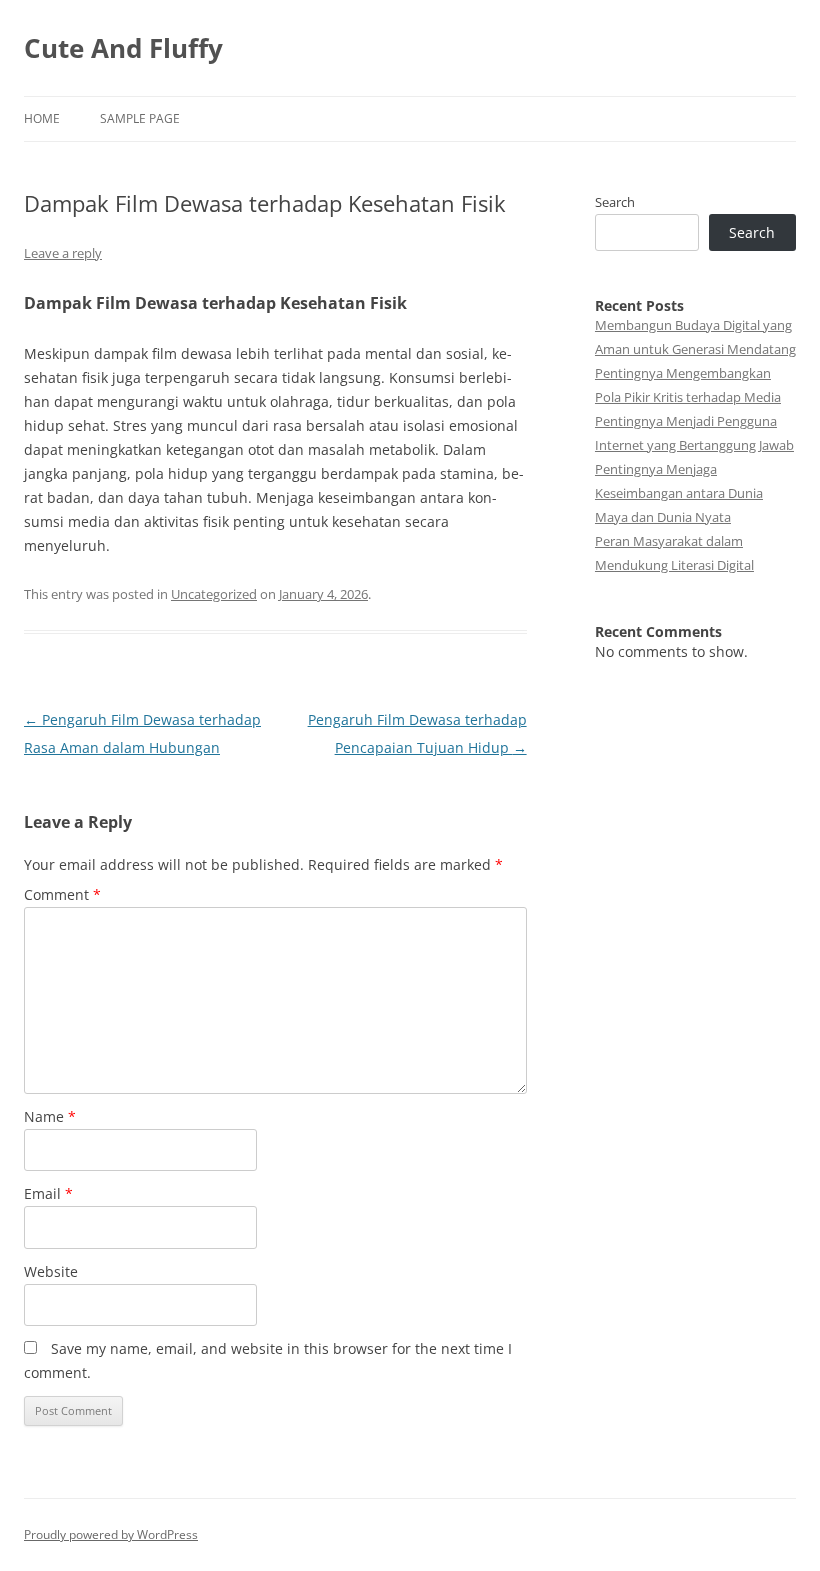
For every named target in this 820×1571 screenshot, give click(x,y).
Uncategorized (214, 594)
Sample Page (140, 118)
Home (42, 118)
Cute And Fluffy (123, 48)
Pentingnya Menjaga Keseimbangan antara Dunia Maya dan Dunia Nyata (679, 493)
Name (50, 1116)
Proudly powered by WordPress (111, 1534)
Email (48, 1193)
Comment (62, 894)
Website (51, 1271)
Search (615, 202)
